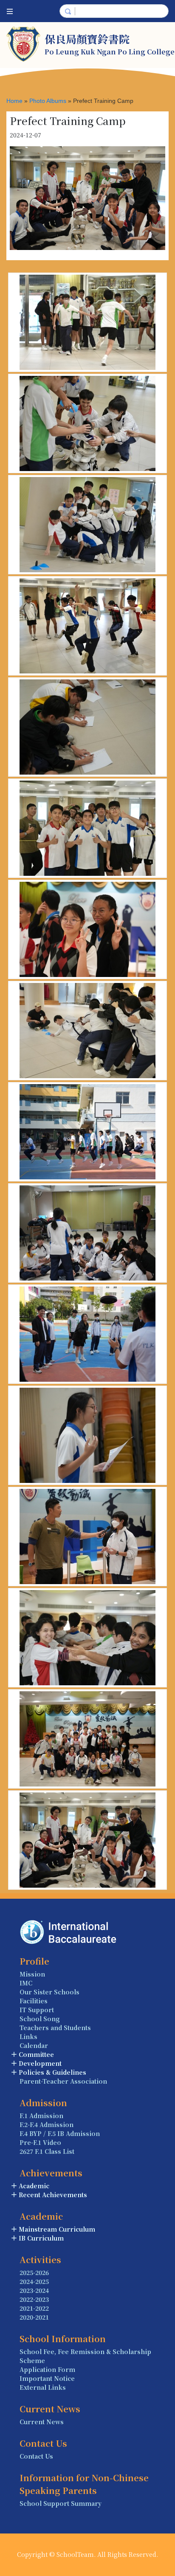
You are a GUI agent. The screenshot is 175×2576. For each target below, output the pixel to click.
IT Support (37, 2010)
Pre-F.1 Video (40, 2142)
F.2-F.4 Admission (47, 2124)
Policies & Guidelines (52, 2072)
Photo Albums (48, 101)
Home (14, 101)
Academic (34, 2186)
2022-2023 (34, 2299)
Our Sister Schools (49, 1992)
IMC (26, 1983)
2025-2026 (34, 2272)
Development (40, 2063)
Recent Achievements (53, 2195)
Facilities (34, 2001)
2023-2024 (34, 2290)
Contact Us (36, 2456)
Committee (36, 2054)
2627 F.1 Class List (47, 2151)
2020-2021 (34, 2317)
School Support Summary (61, 2503)
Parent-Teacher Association (63, 2081)
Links (28, 2036)
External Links (43, 2387)
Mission (32, 1974)
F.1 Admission (41, 2116)
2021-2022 (34, 2308)
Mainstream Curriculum (57, 2229)
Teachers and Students (55, 2028)
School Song (40, 2019)
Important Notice (47, 2378)
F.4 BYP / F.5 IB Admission (60, 2133)
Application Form (47, 2369)
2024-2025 (34, 2281)
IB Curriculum (41, 2238)
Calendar (34, 2045)
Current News (42, 2422)
